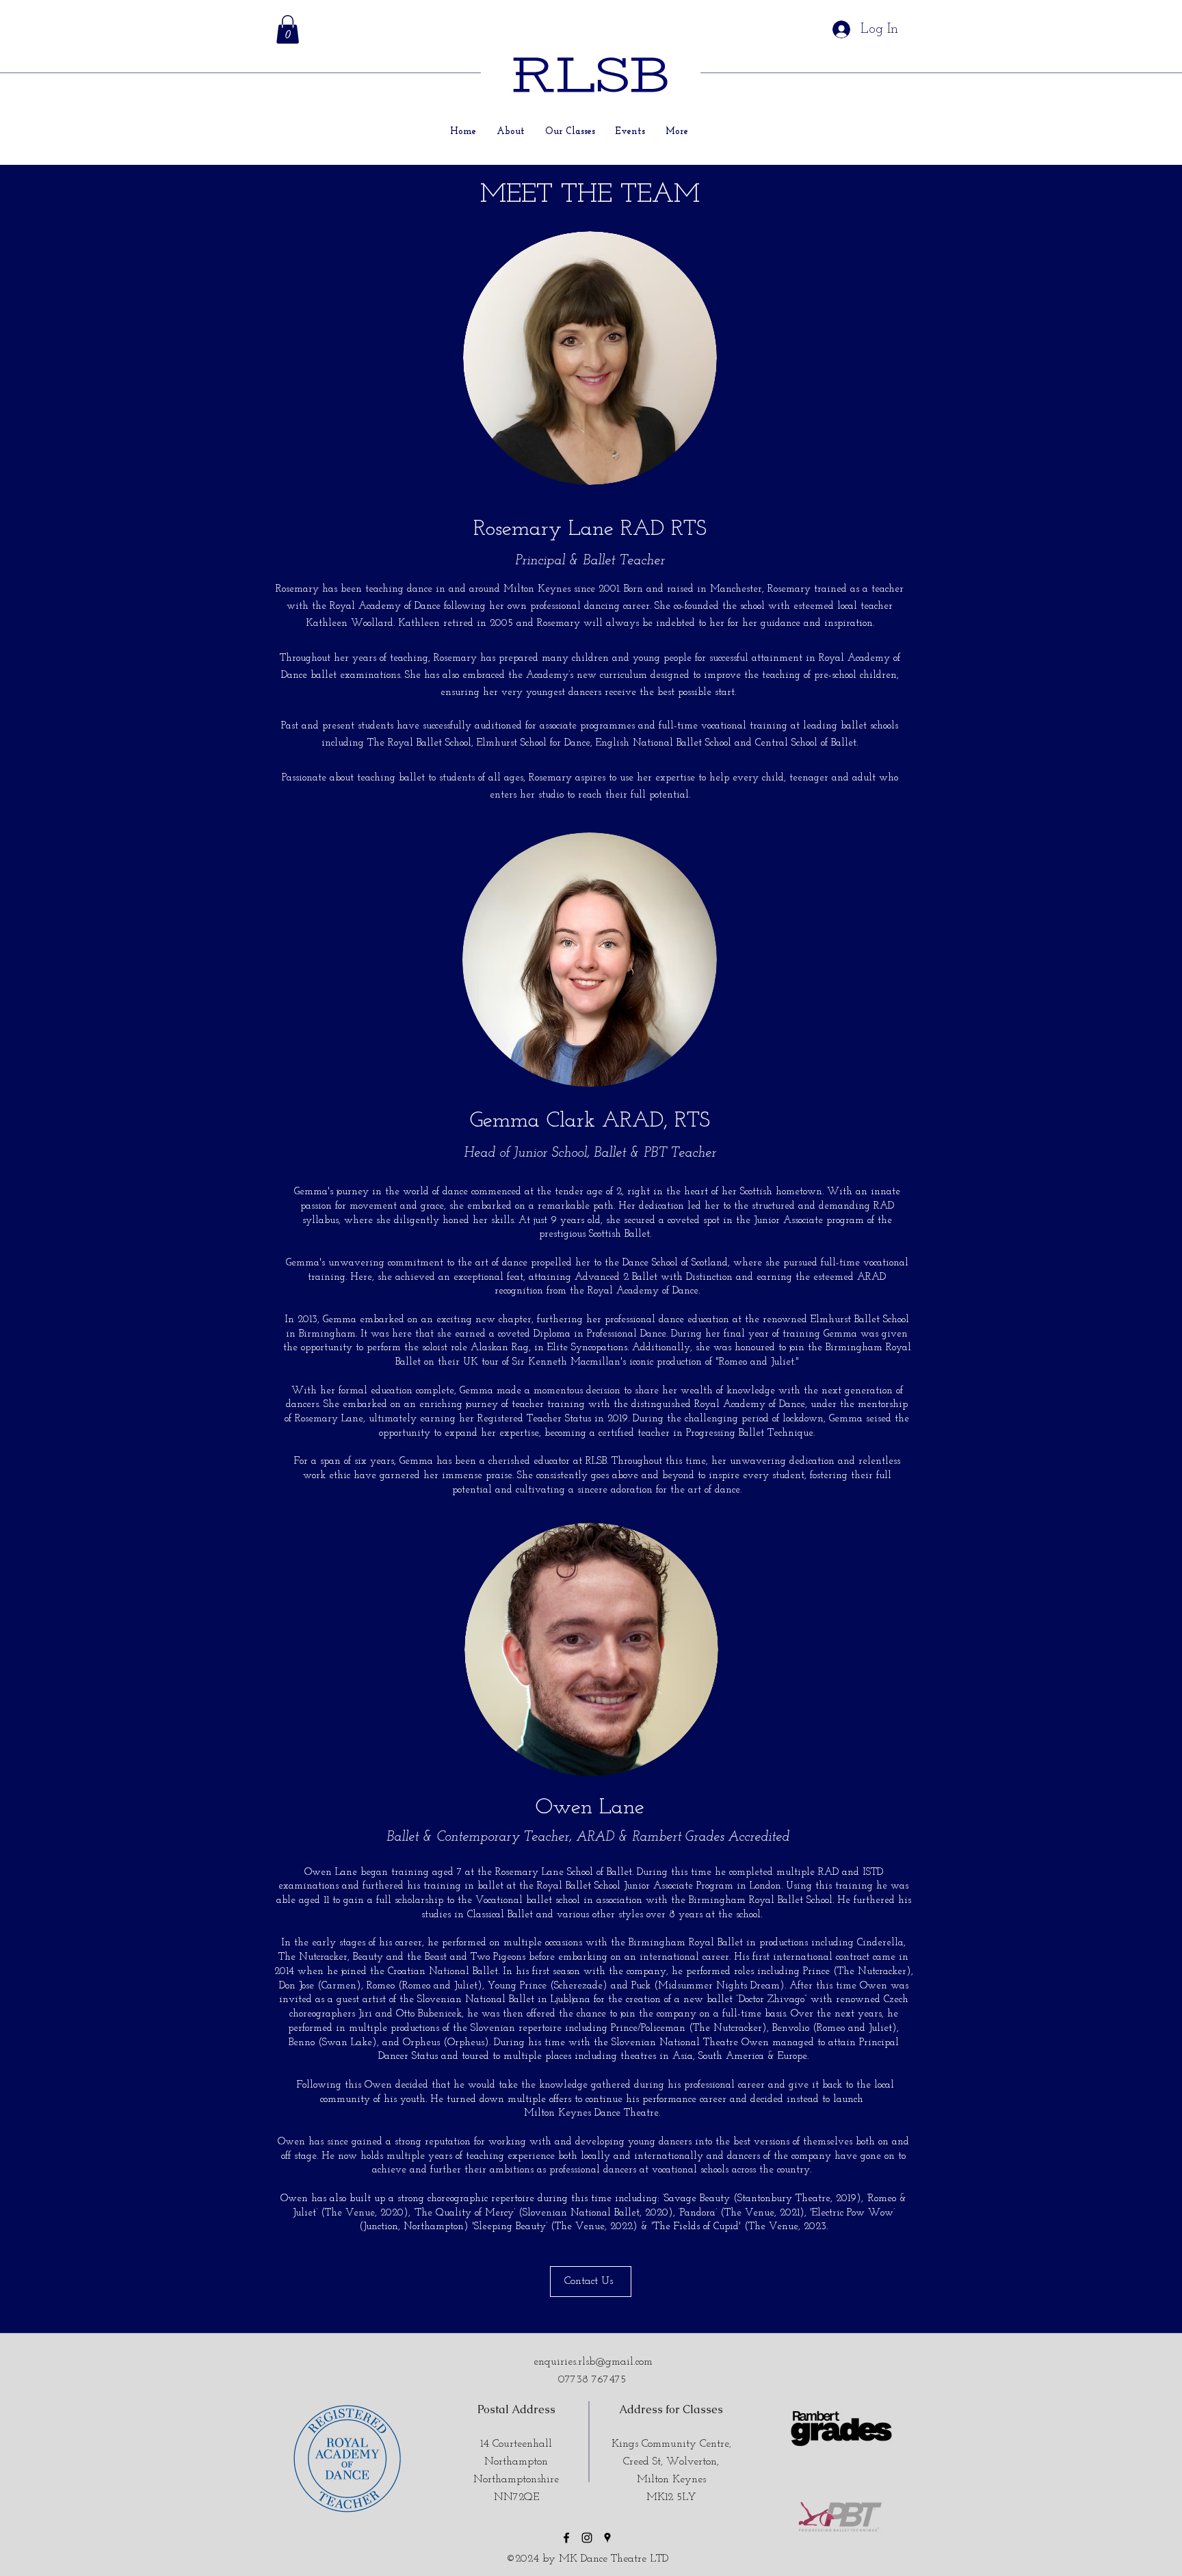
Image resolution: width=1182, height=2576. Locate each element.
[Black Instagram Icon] (587, 2538)
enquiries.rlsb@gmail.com (593, 2362)
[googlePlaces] (607, 2538)
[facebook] (566, 2538)
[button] (288, 29)
